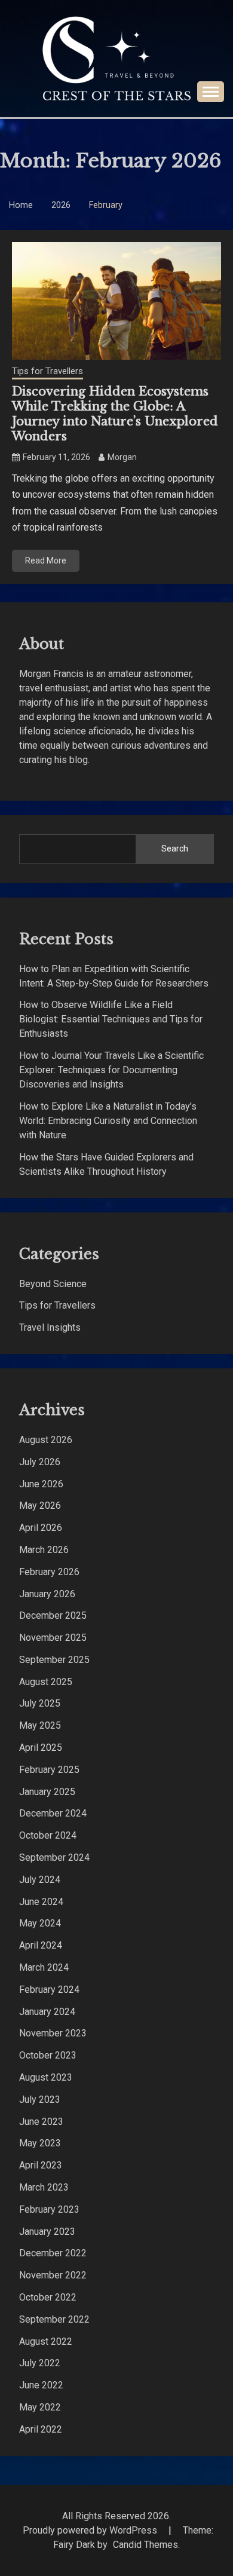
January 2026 (47, 1594)
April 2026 (41, 1528)
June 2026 (41, 1484)
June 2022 (41, 2385)
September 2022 (54, 2319)
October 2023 (48, 2055)
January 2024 (47, 2012)
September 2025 (54, 1660)
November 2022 (53, 2275)
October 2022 (48, 2297)
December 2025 (53, 1615)
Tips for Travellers (47, 371)
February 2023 (49, 2209)
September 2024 (54, 1857)
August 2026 (46, 1440)
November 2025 (53, 1638)
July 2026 (40, 1462)
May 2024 (40, 1923)
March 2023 (44, 2187)
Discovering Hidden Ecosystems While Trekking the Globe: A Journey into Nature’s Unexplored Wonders (115, 414)
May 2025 (40, 1725)
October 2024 (48, 1835)
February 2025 (49, 1770)
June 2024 (41, 1902)
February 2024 (49, 1990)
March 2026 (44, 1550)
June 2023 (41, 2122)
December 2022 (53, 2253)
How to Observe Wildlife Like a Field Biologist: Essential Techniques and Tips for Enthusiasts (111, 1019)
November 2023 (53, 2033)
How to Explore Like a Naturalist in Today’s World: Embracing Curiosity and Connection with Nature (108, 1121)
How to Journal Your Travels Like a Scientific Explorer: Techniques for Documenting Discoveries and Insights (111, 1070)
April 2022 (41, 2429)
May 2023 (40, 2143)
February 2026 (49, 1572)
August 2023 (46, 2077)
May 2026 (40, 1506)
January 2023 (47, 2232)
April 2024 (41, 1945)
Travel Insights (50, 1327)
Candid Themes (145, 2545)
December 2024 (53, 1813)
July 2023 (40, 2099)
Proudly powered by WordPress (91, 2530)
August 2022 (46, 2341)
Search (175, 849)
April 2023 (41, 2165)
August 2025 (46, 1682)
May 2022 (40, 2407)
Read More (46, 560)
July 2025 (40, 1703)
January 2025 (47, 1792)
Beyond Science (53, 1284)
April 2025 (41, 1748)
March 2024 (44, 1967)
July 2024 (40, 1880)
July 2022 (40, 2363)
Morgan (122, 457)
